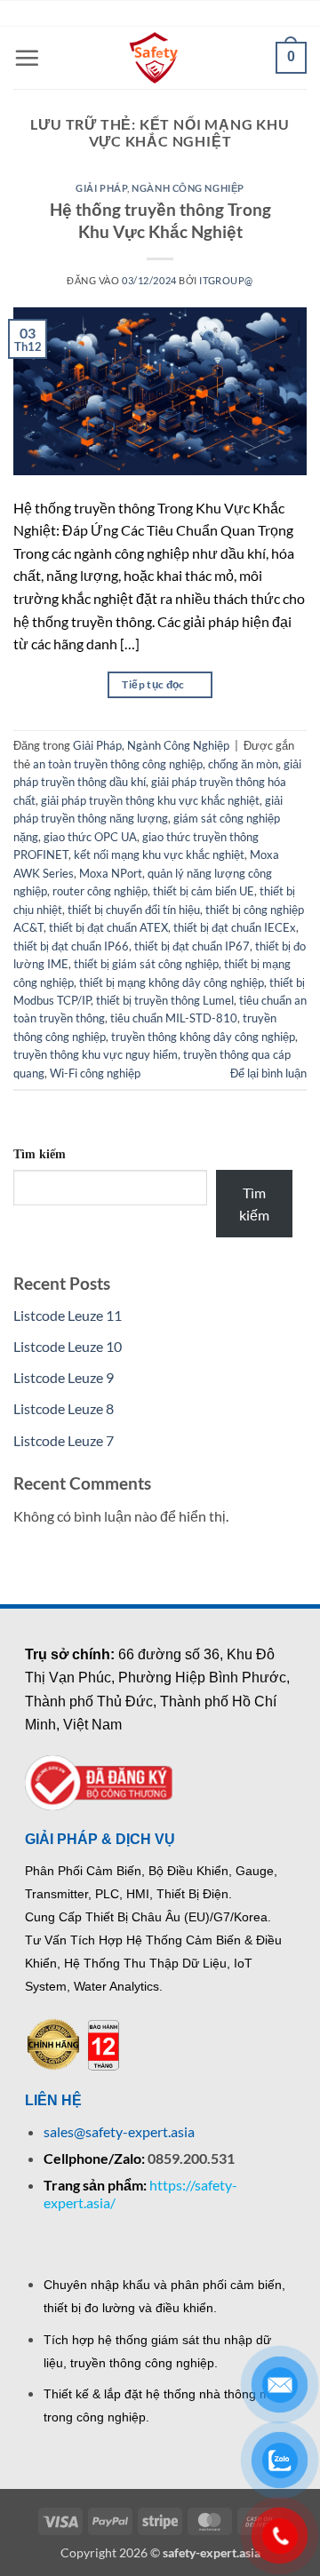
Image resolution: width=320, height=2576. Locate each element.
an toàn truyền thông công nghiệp (118, 764)
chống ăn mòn (243, 764)
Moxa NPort (111, 873)
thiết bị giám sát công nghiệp (146, 964)
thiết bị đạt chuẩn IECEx (235, 927)
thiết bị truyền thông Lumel (165, 1000)
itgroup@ (226, 280)
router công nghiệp (100, 891)
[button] (27, 58)
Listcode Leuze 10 (68, 1346)
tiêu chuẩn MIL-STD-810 (174, 1018)
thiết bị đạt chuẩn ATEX (108, 927)
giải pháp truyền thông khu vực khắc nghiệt (150, 800)
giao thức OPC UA (90, 837)
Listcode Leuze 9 (64, 1377)
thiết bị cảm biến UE (204, 891)
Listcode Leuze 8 (64, 1408)
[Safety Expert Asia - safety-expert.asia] (156, 58)
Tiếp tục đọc (160, 684)
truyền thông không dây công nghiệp (203, 1037)
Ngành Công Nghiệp (188, 188)
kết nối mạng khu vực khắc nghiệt (159, 855)
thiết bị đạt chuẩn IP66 (71, 946)
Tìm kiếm (40, 1154)
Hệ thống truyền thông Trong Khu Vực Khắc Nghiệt (160, 220)
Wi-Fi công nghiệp (95, 1073)
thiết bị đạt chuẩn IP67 (192, 946)
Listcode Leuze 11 (68, 1315)
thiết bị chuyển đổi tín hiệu (134, 910)
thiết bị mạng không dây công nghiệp (172, 982)
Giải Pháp (101, 188)
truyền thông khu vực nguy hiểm (96, 1054)
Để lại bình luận (268, 1073)
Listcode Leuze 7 (64, 1440)
